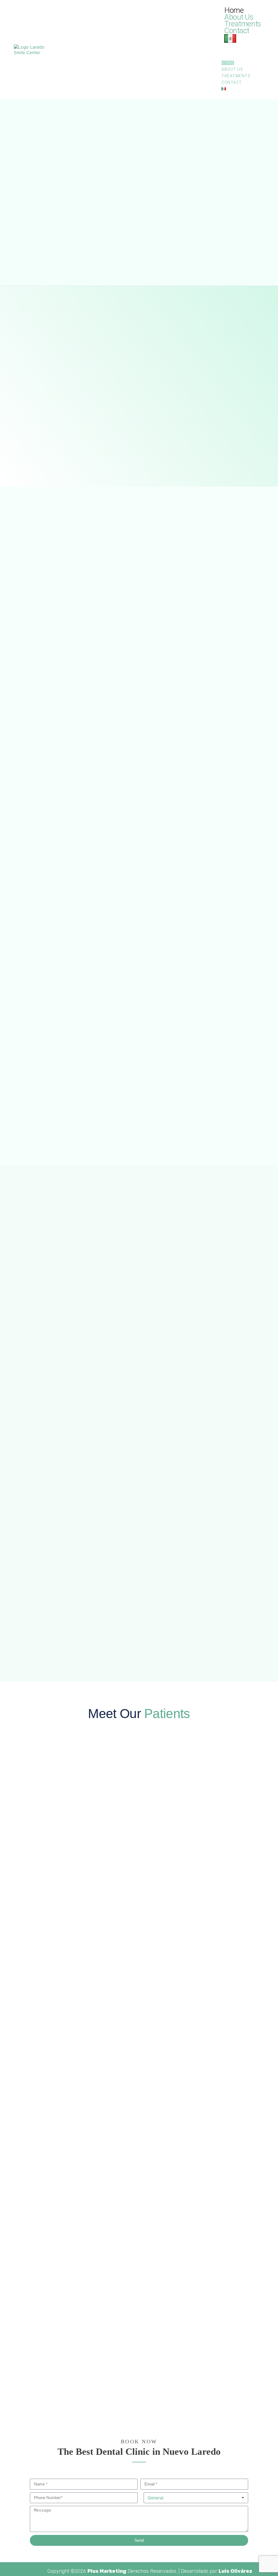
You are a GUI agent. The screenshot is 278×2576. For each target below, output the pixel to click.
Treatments (243, 24)
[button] (243, 51)
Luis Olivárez (235, 2571)
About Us (239, 17)
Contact (237, 31)
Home (234, 10)
